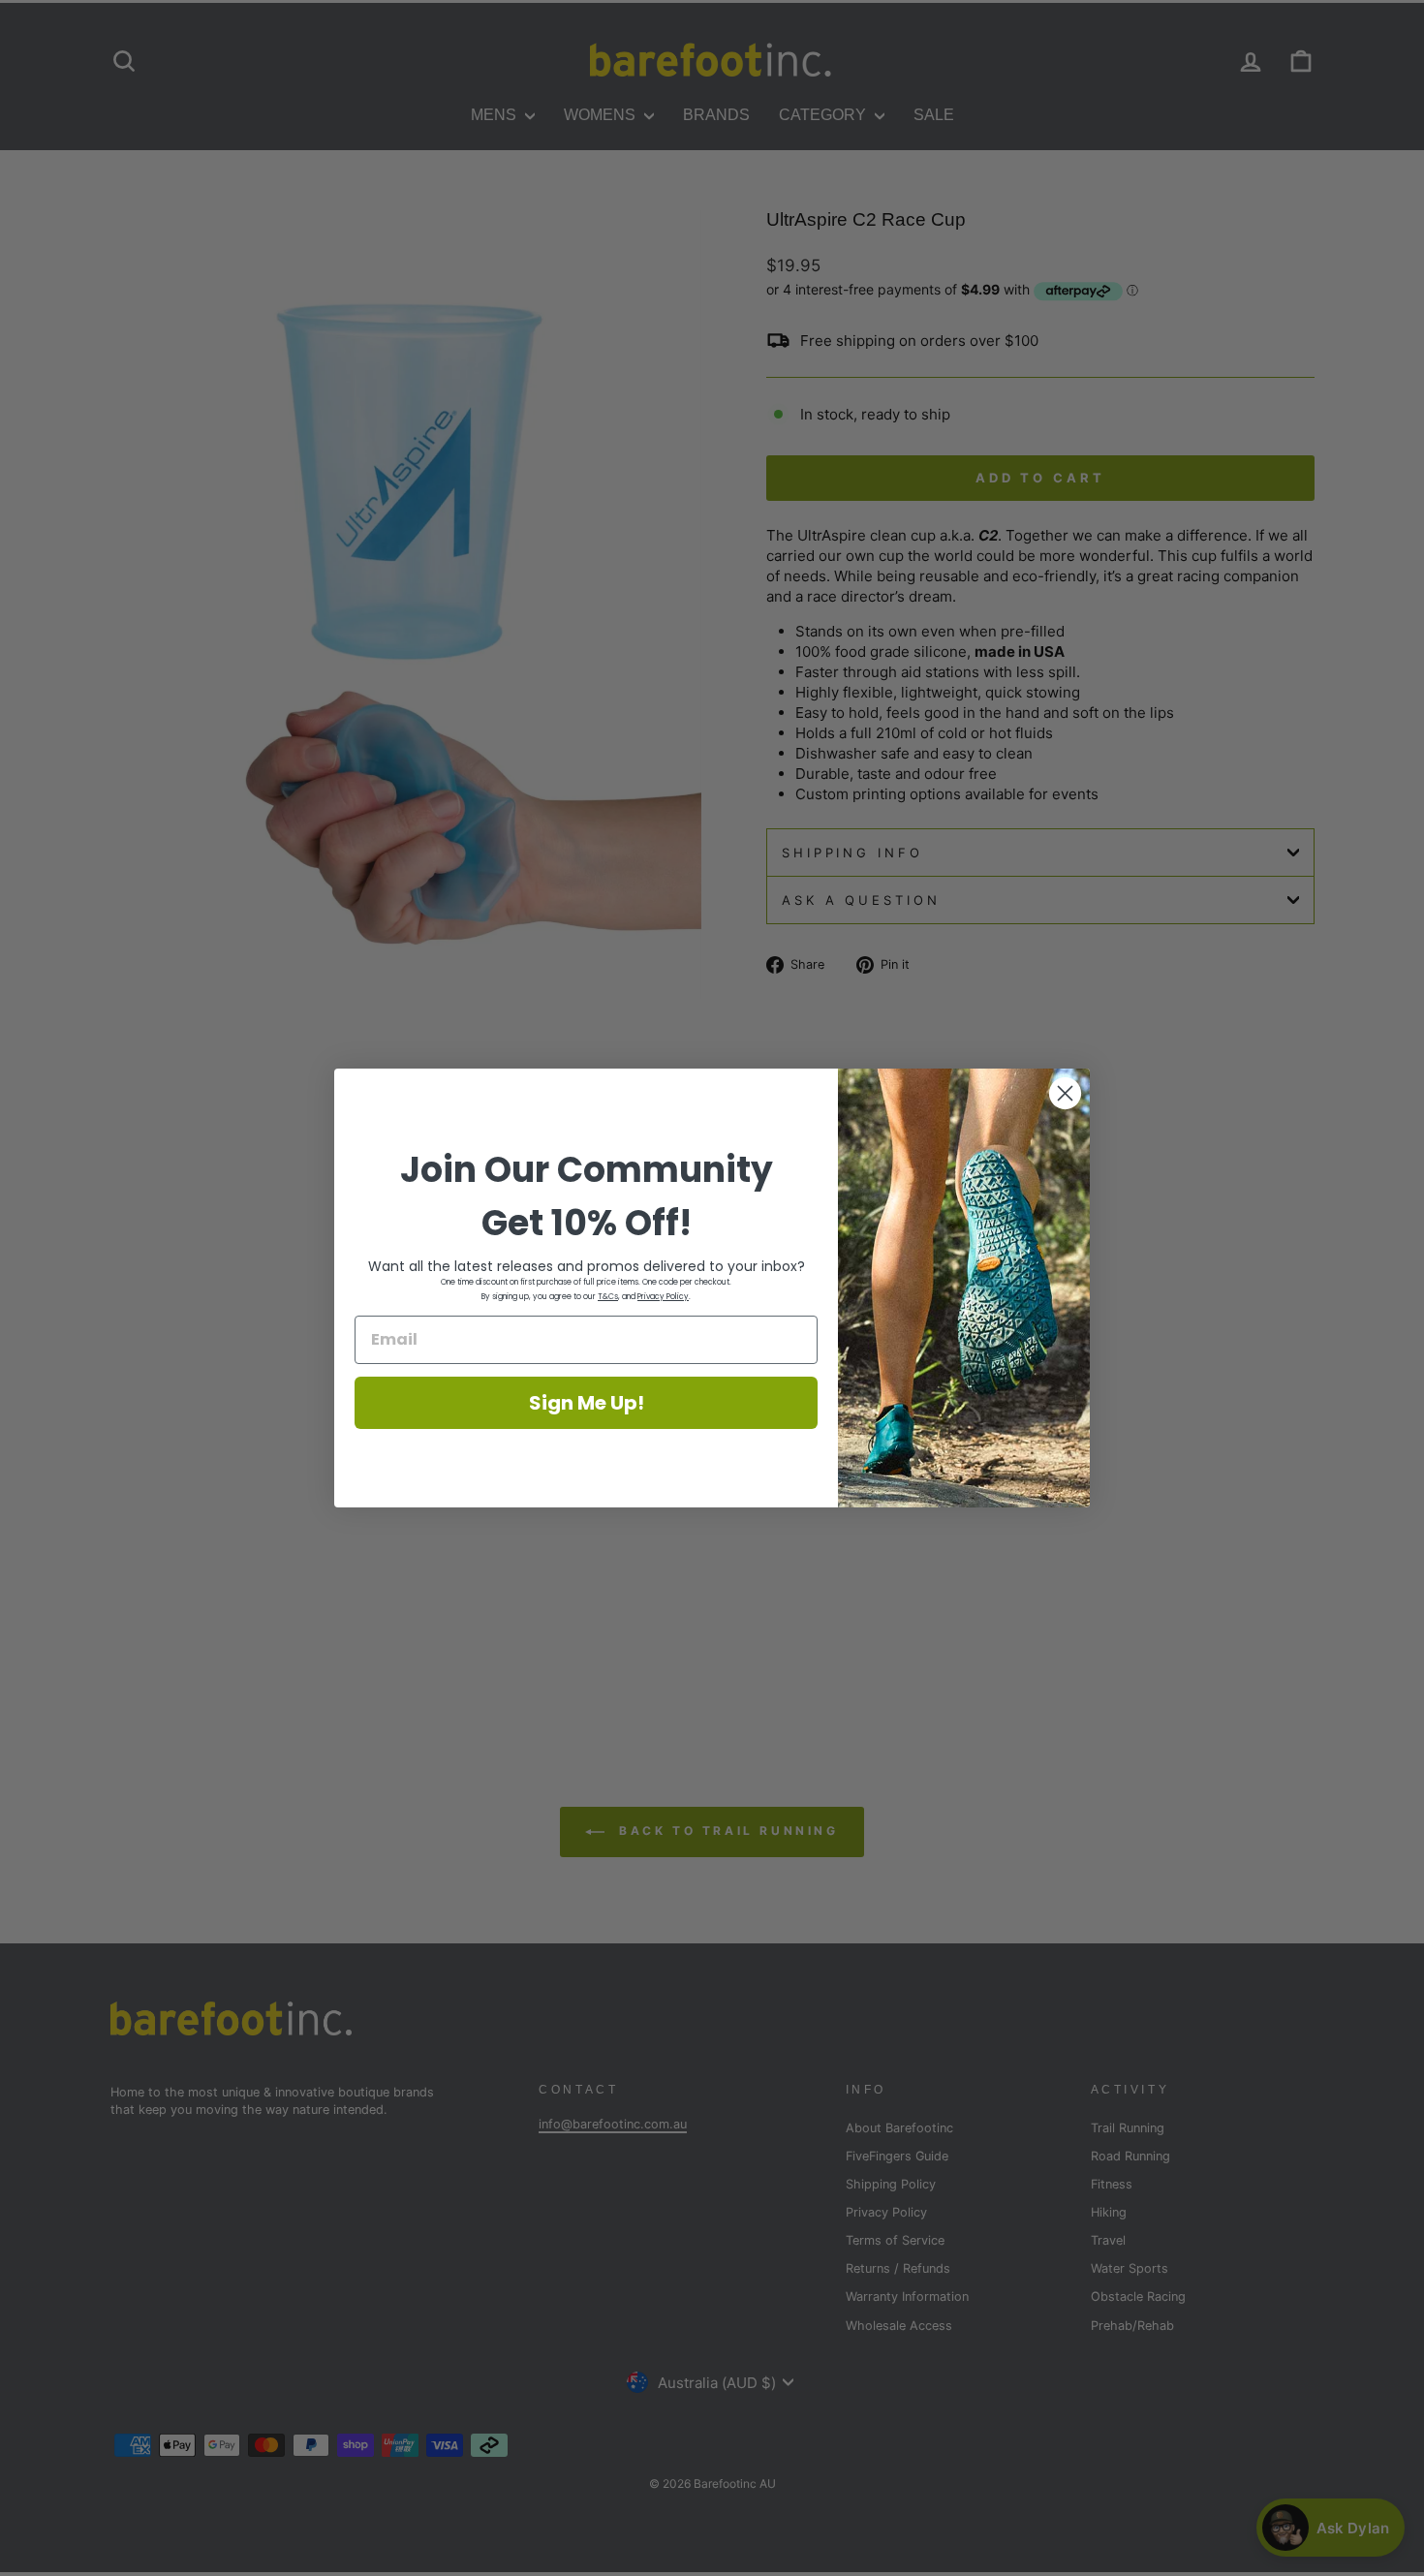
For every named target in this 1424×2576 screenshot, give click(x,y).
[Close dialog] (1065, 1093)
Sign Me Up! (587, 1403)
